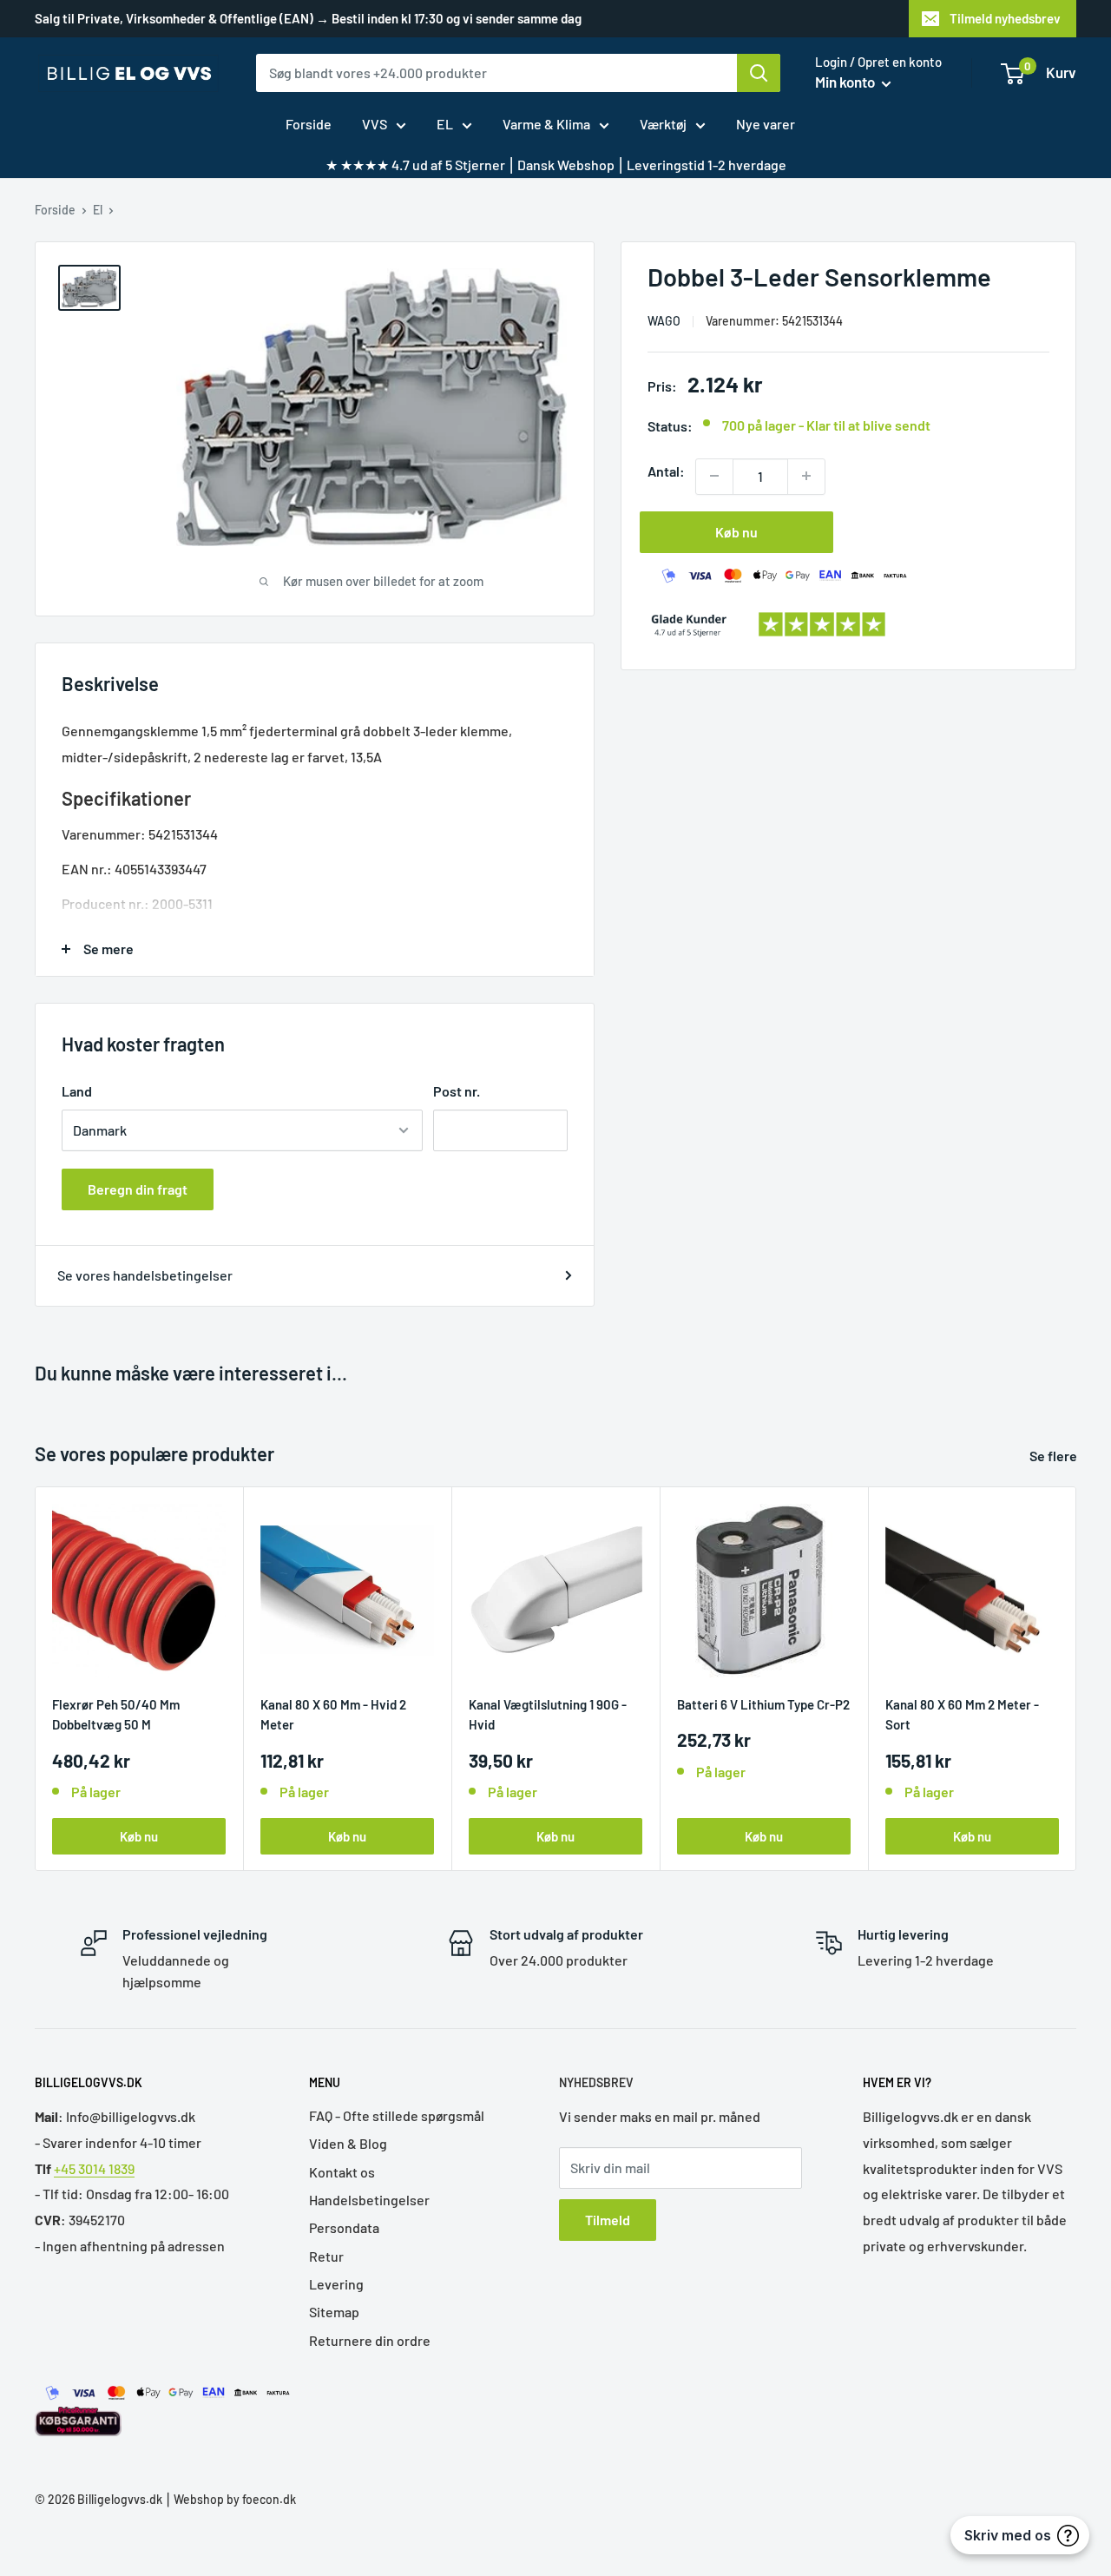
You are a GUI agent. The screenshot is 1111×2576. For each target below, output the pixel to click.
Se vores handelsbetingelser (145, 1275)
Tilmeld (608, 2220)
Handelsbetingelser (369, 2200)
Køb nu (736, 531)
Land (77, 1091)
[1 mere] (806, 476)
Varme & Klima (546, 124)
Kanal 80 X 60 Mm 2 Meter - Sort (962, 1714)
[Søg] (759, 73)
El (98, 210)
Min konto (846, 82)
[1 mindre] (714, 476)
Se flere (1055, 1456)
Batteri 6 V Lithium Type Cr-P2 (763, 1704)
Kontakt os (342, 2172)
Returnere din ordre (370, 2340)
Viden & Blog (348, 2143)
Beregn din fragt (138, 1189)
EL (445, 124)
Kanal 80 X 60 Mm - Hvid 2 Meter (333, 1714)
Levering (336, 2284)
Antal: (666, 470)
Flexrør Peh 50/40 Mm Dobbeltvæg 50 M (116, 1714)
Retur (326, 2256)
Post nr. (457, 1091)
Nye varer (766, 124)
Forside (309, 124)
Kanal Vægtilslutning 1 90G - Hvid (548, 1714)
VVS (375, 124)
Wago (664, 320)
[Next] (1077, 1679)
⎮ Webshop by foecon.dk (229, 2499)
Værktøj (663, 124)
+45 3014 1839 (94, 2168)
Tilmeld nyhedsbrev (1005, 18)
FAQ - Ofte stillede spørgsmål (397, 2115)
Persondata (344, 2227)
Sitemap (334, 2312)
